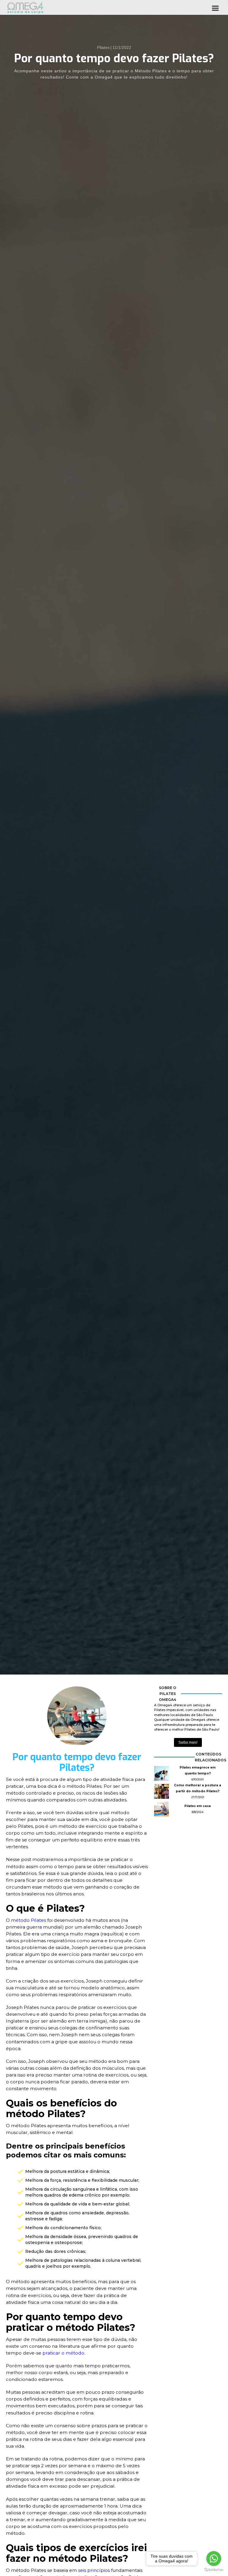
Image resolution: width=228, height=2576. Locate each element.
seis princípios (94, 2570)
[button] (215, 7)
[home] (25, 8)
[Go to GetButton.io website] (214, 2570)
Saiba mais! (188, 1742)
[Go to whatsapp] (214, 2559)
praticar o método (63, 2353)
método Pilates (28, 1920)
